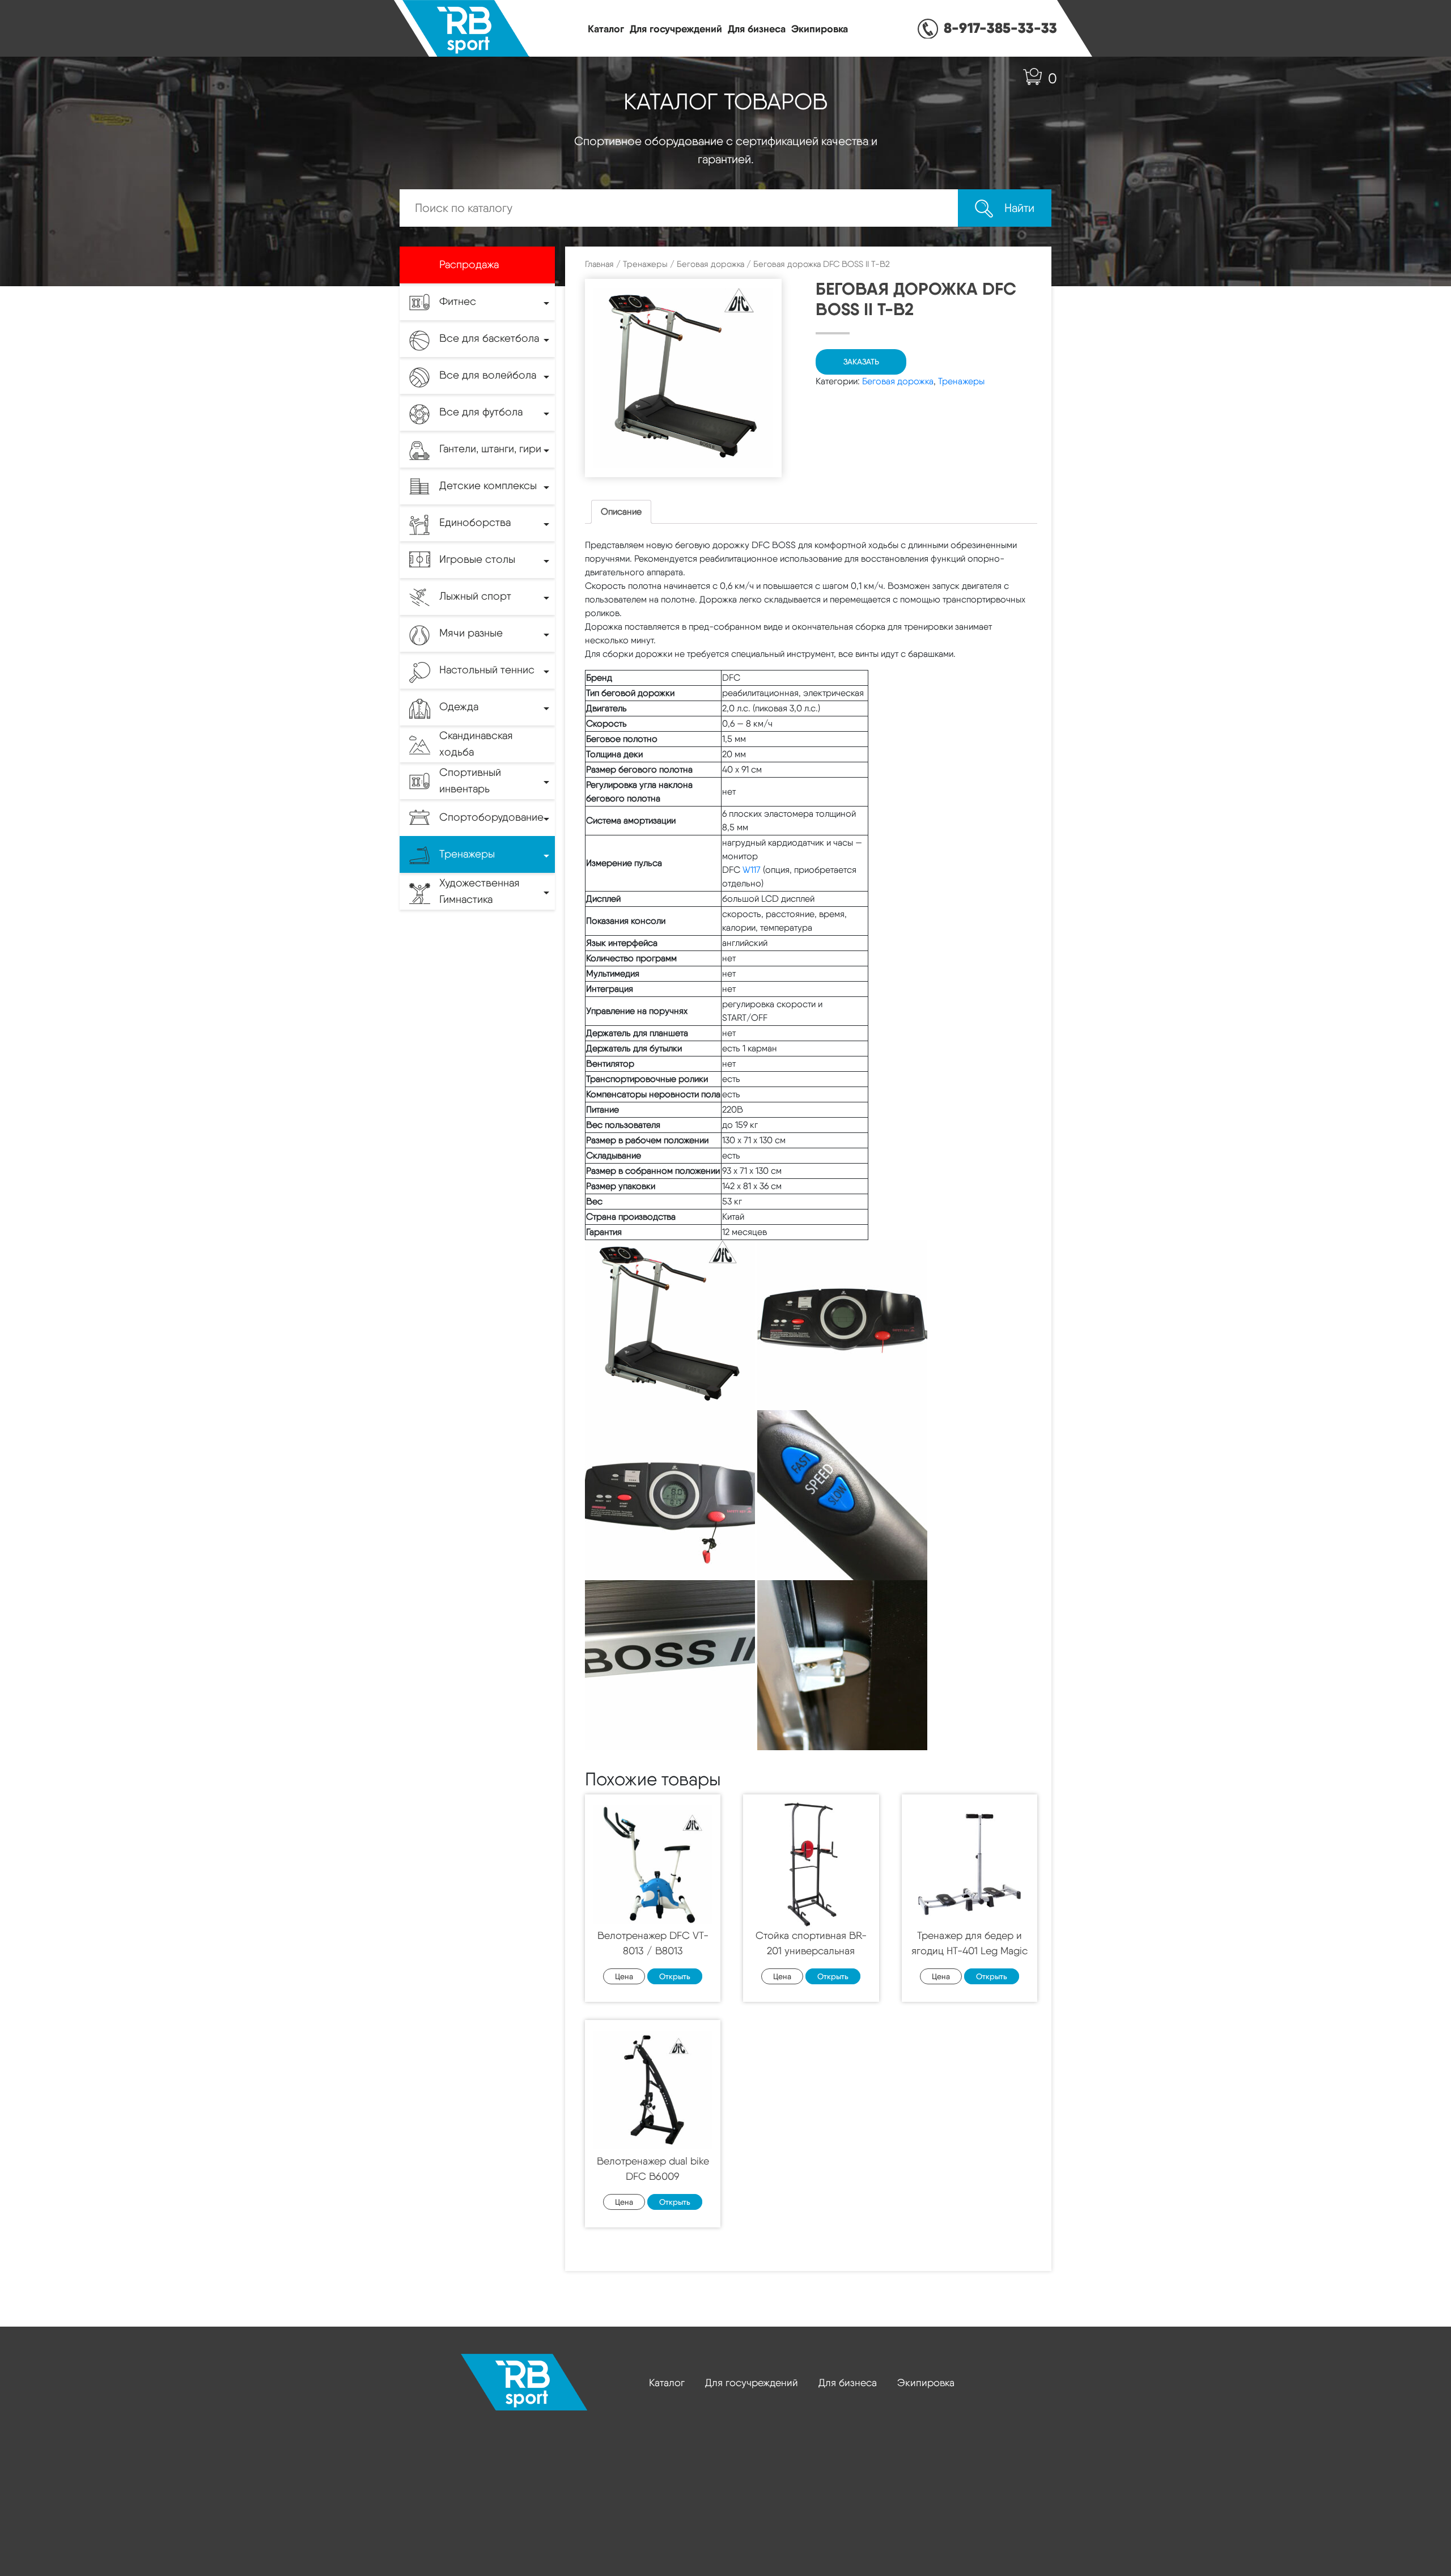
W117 (752, 870)
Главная (599, 264)
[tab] (621, 512)
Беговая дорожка (710, 264)
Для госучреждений (676, 29)
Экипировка (820, 29)
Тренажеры (645, 264)
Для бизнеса (757, 29)
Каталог (606, 29)
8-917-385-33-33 (1000, 28)
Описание (621, 512)
